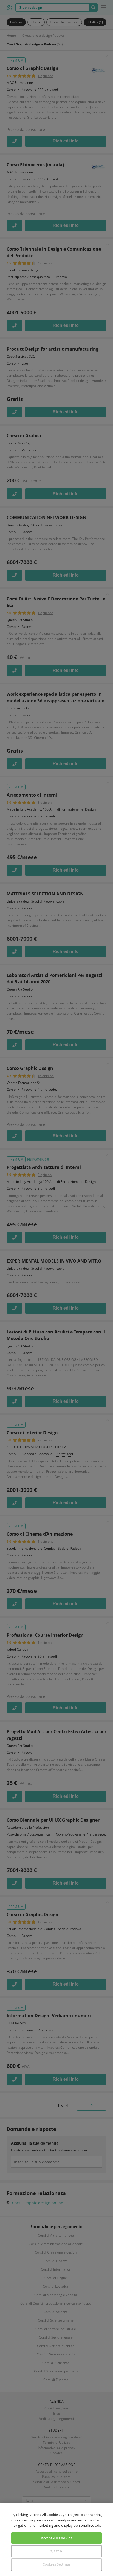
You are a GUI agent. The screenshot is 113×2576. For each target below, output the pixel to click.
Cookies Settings (56, 2564)
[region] (56, 2540)
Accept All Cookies (56, 2538)
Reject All (56, 2551)
